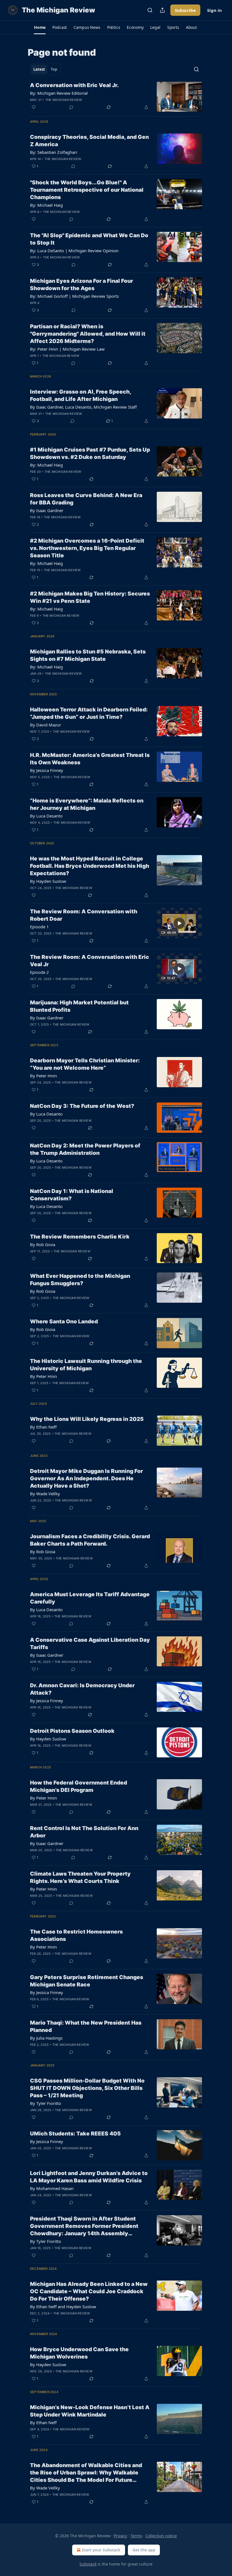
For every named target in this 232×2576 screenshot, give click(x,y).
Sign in (214, 10)
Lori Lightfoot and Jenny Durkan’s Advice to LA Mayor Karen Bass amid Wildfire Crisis (89, 2177)
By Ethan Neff (43, 1427)
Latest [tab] (39, 69)
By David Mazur (46, 725)
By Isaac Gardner (47, 510)
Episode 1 (39, 927)
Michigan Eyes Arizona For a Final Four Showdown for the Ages (81, 285)
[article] (116, 97)
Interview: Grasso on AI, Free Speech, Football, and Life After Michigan (80, 395)
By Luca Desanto (46, 816)
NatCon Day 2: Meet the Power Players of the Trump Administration (85, 1149)
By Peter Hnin (43, 1076)
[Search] (150, 10)
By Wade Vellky (45, 1494)
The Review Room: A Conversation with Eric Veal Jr (90, 961)
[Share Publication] (162, 10)
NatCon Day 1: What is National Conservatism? (72, 1195)
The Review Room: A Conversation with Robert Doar (84, 915)
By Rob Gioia (43, 1244)
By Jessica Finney (47, 770)
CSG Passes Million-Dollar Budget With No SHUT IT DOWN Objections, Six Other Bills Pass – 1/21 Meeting (87, 2088)
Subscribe (185, 10)
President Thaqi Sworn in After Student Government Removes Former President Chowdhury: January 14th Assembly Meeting (84, 2226)
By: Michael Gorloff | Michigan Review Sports (74, 296)
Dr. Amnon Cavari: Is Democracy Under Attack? (82, 1689)
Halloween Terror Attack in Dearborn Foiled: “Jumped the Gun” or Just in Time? (89, 713)
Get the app (144, 2550)
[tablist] (45, 69)
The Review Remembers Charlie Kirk (80, 1237)
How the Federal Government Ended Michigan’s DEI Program (79, 1786)
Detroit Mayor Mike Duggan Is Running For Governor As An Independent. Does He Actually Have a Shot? (86, 1478)
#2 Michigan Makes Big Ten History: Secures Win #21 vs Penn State (90, 597)
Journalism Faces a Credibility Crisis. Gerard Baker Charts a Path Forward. (90, 1540)
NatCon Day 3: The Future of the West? (82, 1106)
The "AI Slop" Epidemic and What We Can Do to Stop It (89, 239)
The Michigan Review (64, 100)
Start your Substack (101, 2550)
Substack (88, 2564)
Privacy (120, 2536)
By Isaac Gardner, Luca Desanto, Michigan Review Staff (83, 407)
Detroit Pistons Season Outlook (72, 1731)
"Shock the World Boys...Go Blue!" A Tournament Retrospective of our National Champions (87, 190)
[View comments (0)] (71, 107)
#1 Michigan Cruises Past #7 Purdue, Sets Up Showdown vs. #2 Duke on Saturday (90, 453)
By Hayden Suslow (48, 881)
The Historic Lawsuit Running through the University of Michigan (86, 1365)
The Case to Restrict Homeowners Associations (76, 1935)
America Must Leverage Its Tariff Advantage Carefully (90, 1598)
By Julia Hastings (46, 2038)
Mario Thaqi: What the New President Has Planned (86, 2026)
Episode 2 (39, 972)
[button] (40, 27)
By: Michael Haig (46, 205)
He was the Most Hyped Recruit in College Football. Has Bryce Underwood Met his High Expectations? (90, 866)
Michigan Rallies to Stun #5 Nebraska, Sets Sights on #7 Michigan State (88, 655)
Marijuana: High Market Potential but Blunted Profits (79, 1006)
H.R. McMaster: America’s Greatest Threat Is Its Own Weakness (90, 759)
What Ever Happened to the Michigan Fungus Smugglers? (80, 1280)
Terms (136, 2536)
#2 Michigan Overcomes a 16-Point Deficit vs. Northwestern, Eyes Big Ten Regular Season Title (87, 548)
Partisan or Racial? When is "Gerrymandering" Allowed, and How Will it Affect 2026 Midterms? (88, 334)
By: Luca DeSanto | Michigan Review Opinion (74, 251)
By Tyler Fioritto (46, 2103)
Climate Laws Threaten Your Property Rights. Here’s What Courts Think (80, 1877)
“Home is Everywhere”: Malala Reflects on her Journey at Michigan (87, 804)
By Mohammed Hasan (52, 2188)
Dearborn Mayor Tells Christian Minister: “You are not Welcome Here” (85, 1064)
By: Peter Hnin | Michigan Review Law (67, 349)
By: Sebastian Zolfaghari (54, 152)
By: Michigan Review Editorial (59, 93)
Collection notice (161, 2536)
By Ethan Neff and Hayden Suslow (63, 2307)
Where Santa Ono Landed (64, 1322)
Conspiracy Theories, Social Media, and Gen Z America (89, 141)
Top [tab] (54, 69)
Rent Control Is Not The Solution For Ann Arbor (84, 1832)
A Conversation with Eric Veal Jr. (74, 85)
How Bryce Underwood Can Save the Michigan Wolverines (79, 2353)
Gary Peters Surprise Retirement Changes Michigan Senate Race (87, 1981)
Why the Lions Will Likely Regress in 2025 (87, 1419)
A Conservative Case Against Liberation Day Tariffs (90, 1644)
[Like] (34, 107)
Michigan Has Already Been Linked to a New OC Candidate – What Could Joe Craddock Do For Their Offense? (89, 2291)
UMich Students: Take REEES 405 (75, 2134)
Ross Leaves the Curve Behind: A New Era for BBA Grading (86, 499)
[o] (179, 923)
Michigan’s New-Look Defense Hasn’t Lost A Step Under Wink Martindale (90, 2411)
